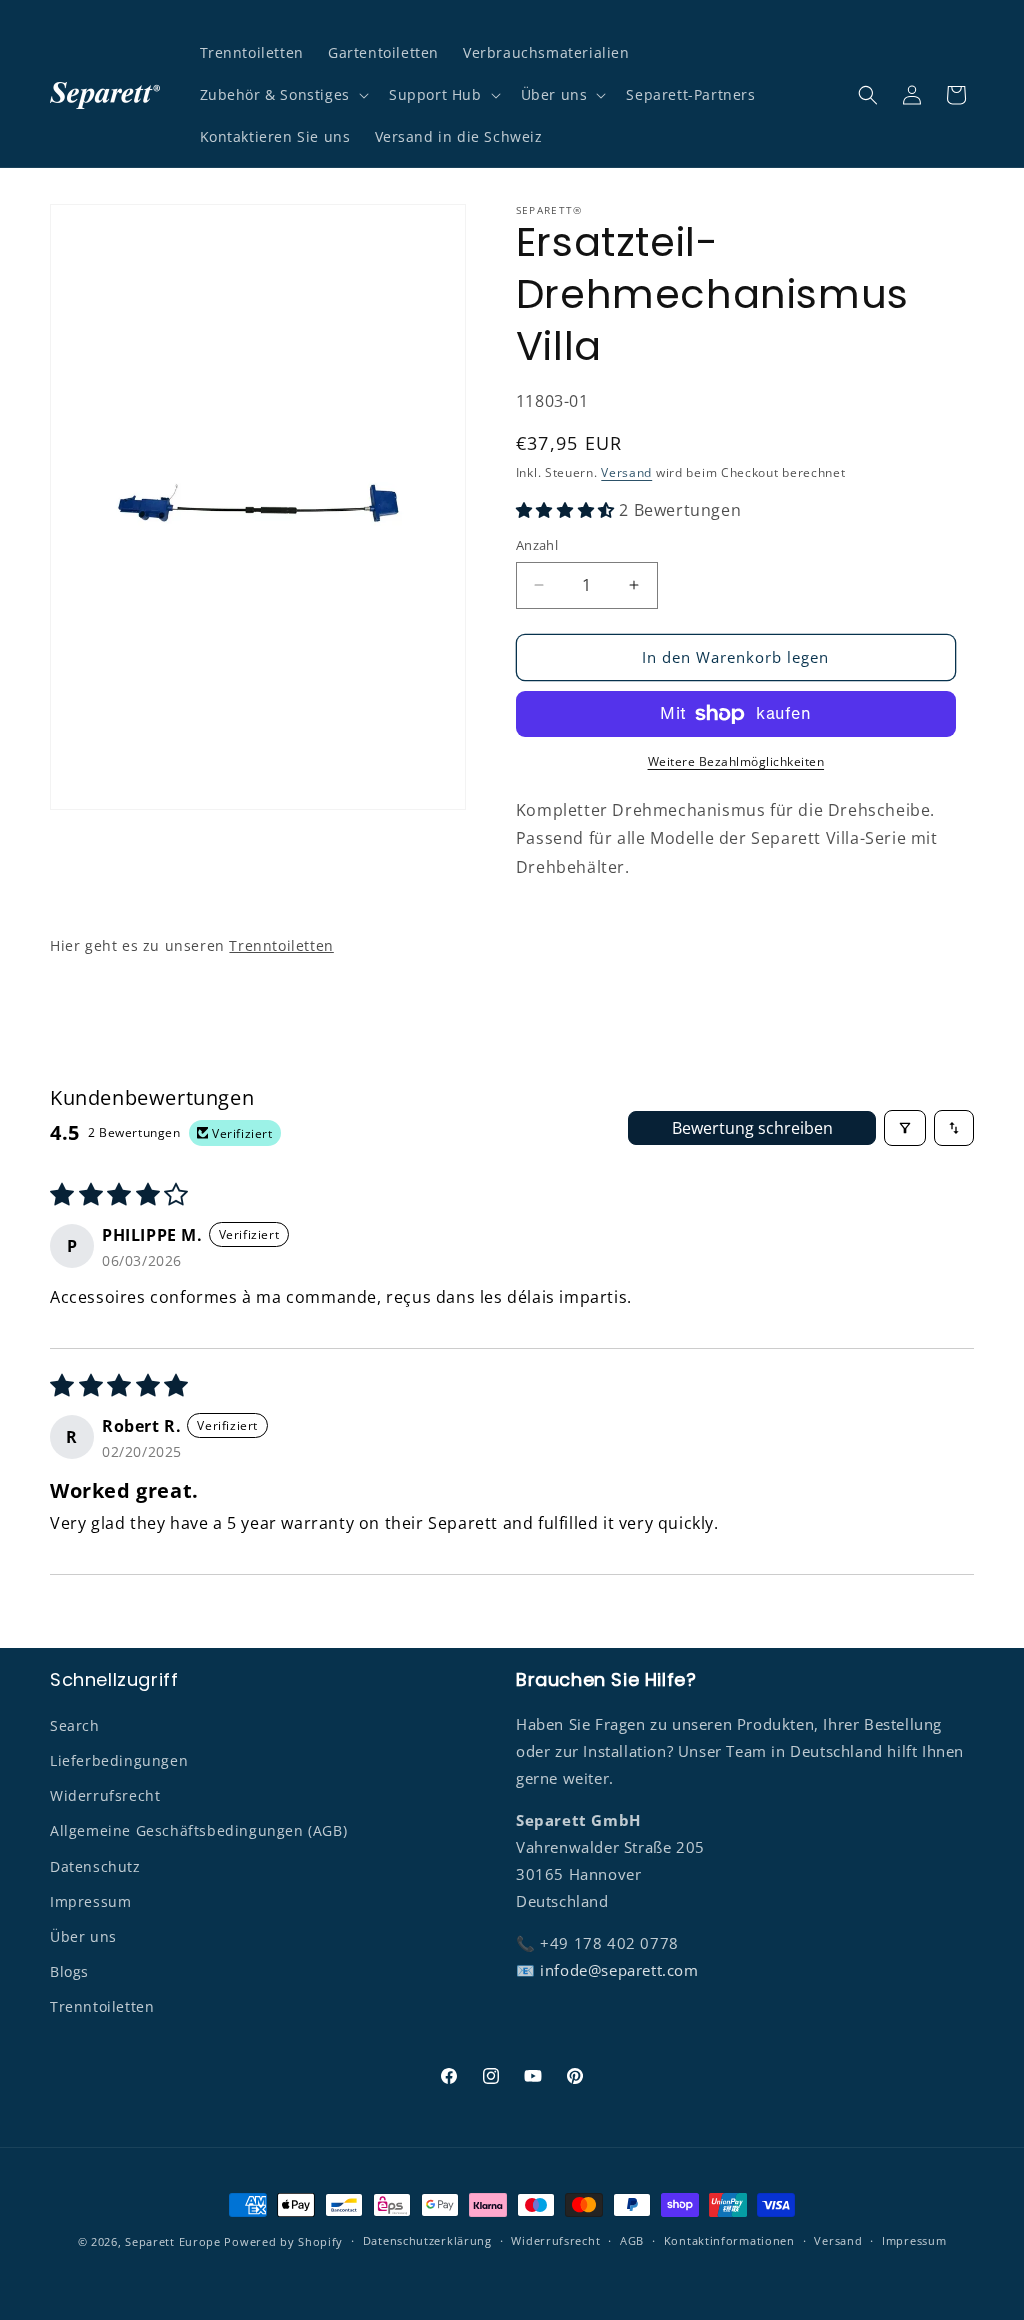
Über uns (83, 1936)
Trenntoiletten (281, 945)
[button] (282, 95)
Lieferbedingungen (119, 1760)
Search (75, 1725)
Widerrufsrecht (105, 1795)
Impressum (90, 1901)
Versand (626, 472)
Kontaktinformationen (729, 2240)
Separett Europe (173, 2241)
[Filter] (905, 1128)
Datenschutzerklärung (427, 2240)
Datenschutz (95, 1866)
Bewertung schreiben (752, 1128)
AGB (632, 2240)
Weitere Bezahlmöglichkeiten (736, 761)
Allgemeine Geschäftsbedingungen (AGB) (198, 1830)
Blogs (69, 1971)
